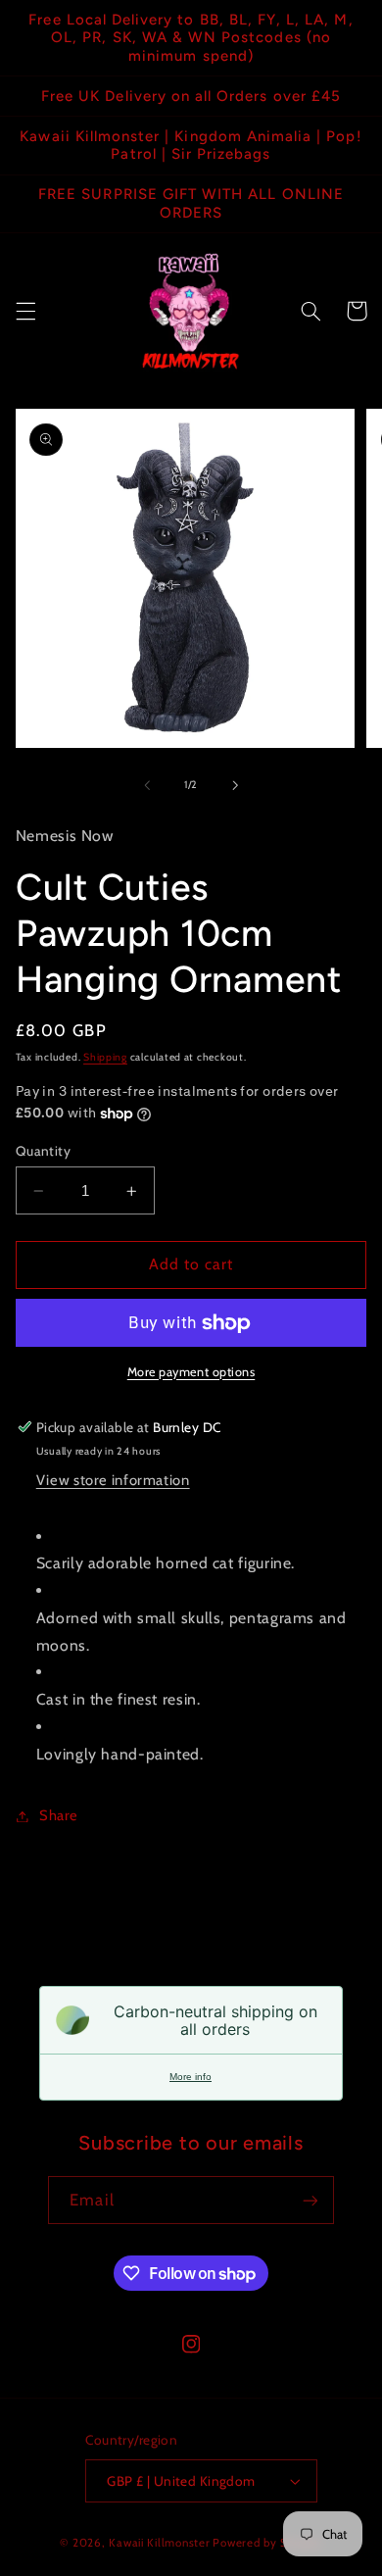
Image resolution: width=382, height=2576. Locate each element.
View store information (113, 1480)
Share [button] (59, 1815)
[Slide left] (147, 785)
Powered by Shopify (267, 2543)
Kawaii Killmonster (159, 2543)
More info (191, 2077)
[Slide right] (235, 785)
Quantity (43, 1151)
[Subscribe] (310, 2200)
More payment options (191, 1372)
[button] (25, 311)
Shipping (105, 1057)
